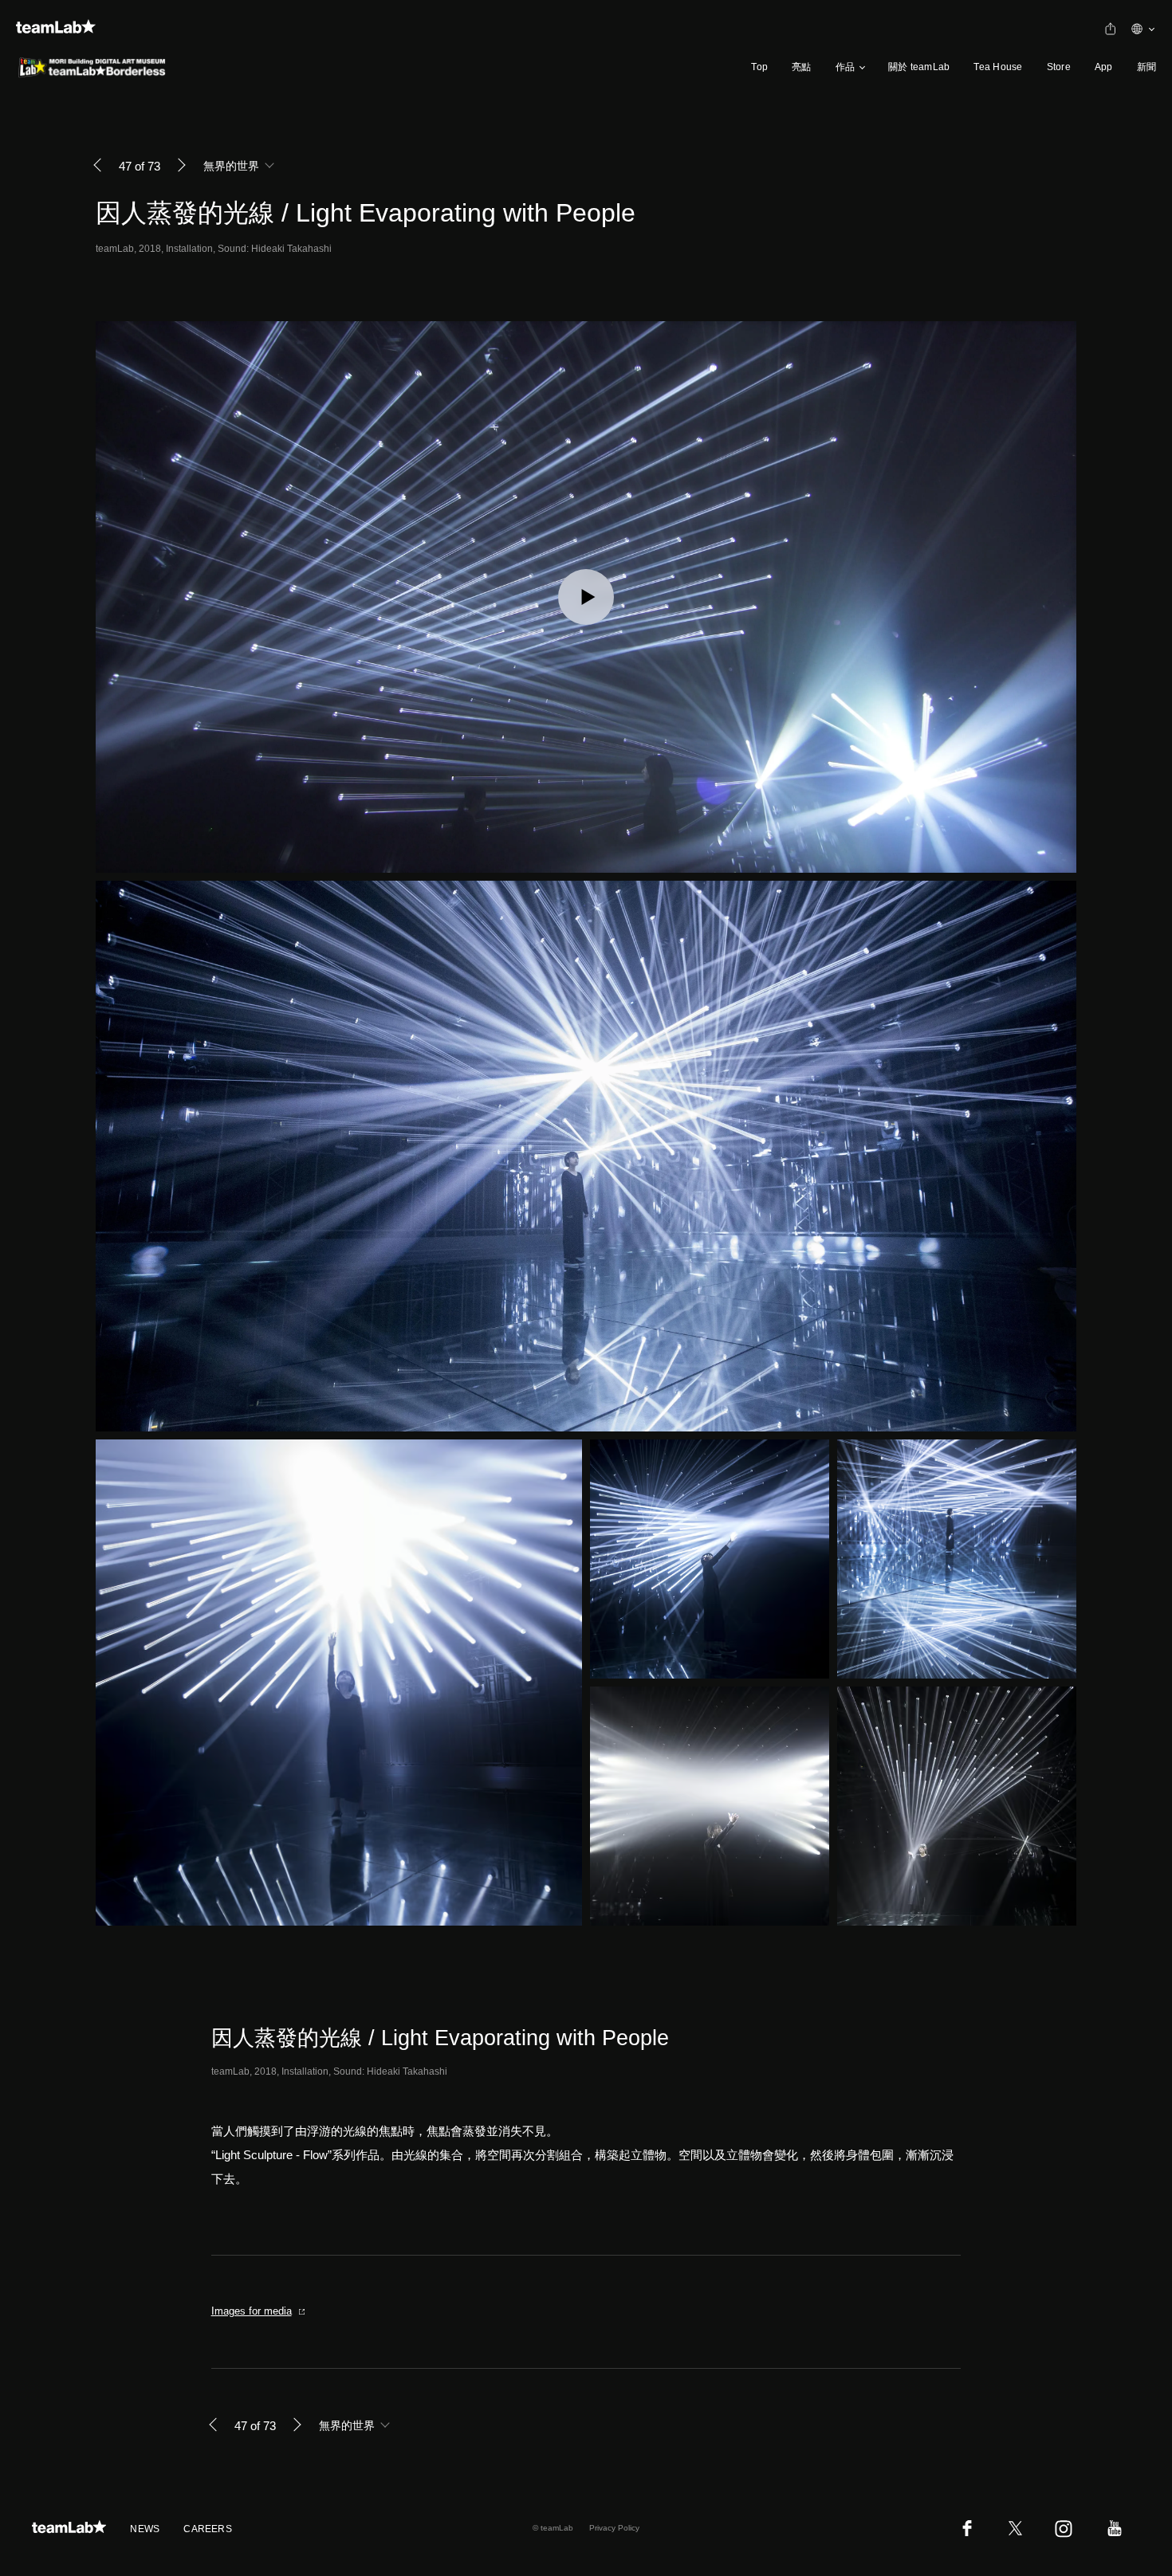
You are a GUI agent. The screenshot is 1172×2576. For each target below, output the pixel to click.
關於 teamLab (919, 67)
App (1104, 67)
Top (759, 67)
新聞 (1146, 67)
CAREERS (208, 2529)
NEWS (145, 2529)
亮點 (801, 67)
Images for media (252, 2311)
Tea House (998, 67)
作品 (845, 67)
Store (1059, 67)
